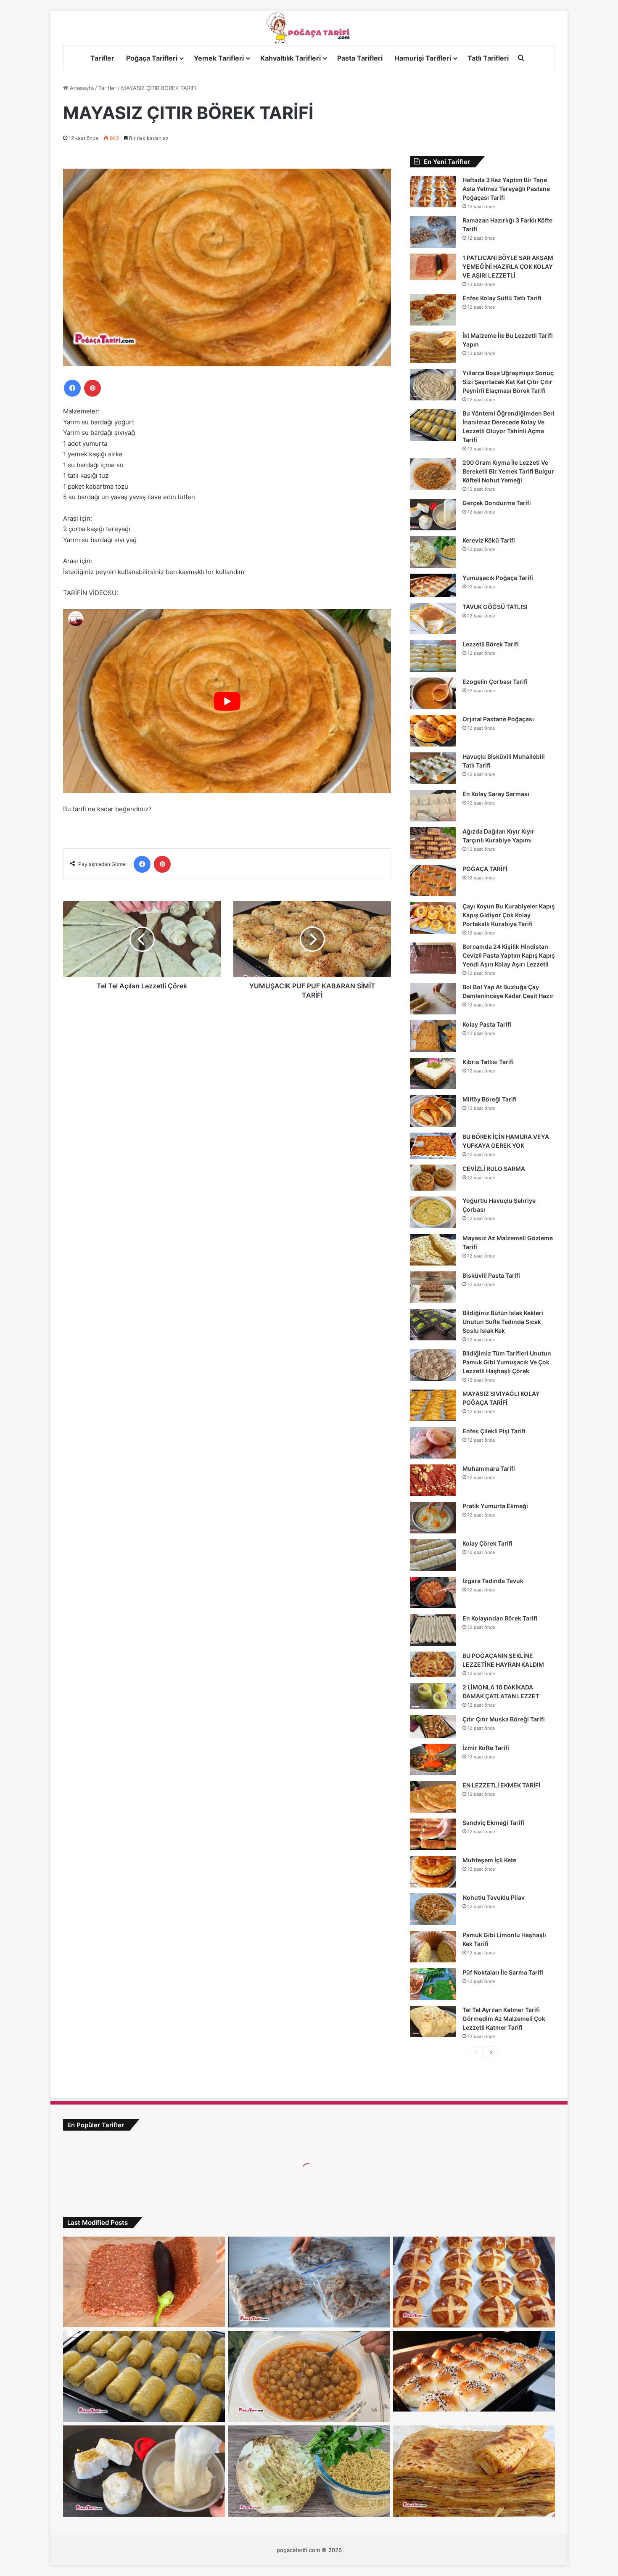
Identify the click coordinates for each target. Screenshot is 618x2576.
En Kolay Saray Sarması (496, 794)
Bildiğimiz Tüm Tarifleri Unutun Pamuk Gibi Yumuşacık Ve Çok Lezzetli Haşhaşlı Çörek (507, 1362)
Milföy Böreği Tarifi (490, 1099)
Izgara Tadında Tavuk (493, 1581)
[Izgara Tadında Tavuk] (433, 1592)
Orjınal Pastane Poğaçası (498, 719)
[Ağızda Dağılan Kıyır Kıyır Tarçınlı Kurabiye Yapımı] (433, 843)
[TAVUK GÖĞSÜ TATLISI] (433, 618)
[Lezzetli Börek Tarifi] (433, 656)
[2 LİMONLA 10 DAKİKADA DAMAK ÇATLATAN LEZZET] (433, 1696)
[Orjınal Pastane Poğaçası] (433, 731)
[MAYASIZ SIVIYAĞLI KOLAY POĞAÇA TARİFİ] (433, 1405)
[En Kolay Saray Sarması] (433, 806)
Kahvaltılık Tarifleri (291, 58)
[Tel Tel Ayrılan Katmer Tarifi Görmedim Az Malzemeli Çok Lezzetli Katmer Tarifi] (433, 2021)
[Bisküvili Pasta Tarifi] (433, 1287)
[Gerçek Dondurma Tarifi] (433, 515)
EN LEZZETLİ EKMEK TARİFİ (501, 1785)
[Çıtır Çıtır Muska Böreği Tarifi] (433, 1726)
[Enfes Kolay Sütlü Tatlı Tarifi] (433, 310)
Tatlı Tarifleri (488, 58)
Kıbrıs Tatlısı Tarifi (488, 1062)
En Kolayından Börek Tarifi (500, 1618)
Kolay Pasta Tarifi (487, 1024)
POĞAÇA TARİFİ (485, 869)
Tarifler (102, 58)
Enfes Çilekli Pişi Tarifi (494, 1431)
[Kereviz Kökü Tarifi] (433, 552)
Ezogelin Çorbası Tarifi (495, 682)
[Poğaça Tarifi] (309, 28)
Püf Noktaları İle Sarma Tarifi (503, 1972)
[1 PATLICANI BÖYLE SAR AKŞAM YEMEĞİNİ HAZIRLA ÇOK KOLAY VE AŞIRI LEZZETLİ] (433, 267)
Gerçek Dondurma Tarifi (497, 503)
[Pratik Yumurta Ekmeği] (433, 1518)
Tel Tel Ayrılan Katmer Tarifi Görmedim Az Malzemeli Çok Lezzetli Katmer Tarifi (504, 2019)
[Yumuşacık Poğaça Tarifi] (433, 585)
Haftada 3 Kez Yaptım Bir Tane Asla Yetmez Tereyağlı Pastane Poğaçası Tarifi (506, 189)
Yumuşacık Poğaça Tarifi (498, 578)
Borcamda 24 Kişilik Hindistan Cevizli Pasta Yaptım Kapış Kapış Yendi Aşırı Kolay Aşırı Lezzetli (509, 955)
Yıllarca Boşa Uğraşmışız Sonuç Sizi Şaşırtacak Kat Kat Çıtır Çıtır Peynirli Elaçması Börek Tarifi (508, 382)
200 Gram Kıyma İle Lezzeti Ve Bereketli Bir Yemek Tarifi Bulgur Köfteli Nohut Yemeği (508, 471)
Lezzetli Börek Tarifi (491, 644)
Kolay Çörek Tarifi (487, 1543)
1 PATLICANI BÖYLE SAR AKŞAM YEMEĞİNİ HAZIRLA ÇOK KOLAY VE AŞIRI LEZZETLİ (508, 266)
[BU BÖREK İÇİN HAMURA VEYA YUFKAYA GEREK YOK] (433, 1146)
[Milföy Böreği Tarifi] (433, 1111)
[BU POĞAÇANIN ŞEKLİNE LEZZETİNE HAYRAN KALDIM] (433, 1665)
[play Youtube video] (227, 701)
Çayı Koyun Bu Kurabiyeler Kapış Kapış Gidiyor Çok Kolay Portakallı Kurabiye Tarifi (509, 915)
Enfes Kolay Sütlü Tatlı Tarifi (502, 298)
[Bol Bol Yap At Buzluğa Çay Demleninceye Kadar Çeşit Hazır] (433, 999)
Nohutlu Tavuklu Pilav (494, 1897)
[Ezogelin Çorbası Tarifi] (433, 693)
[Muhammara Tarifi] (433, 1480)
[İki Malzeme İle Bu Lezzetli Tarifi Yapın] (433, 347)
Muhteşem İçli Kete (489, 1860)
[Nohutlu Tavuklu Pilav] (433, 1909)
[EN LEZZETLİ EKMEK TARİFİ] (433, 1797)
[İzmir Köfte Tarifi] (433, 1759)
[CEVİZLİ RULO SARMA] (433, 1178)
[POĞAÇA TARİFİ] (433, 880)
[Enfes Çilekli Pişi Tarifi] (433, 1443)
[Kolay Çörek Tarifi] (433, 1555)
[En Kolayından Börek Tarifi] (433, 1630)
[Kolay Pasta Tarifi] (433, 1036)
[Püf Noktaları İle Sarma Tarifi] (433, 1984)
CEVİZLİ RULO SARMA (494, 1169)
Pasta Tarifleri (360, 58)
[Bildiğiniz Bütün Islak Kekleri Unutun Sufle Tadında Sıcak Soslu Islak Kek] (433, 1325)
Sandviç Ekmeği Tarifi (493, 1823)
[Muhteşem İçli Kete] (433, 1872)
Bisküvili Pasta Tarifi (491, 1275)
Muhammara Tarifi (489, 1468)
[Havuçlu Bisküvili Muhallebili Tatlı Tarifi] (433, 768)
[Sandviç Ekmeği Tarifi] (433, 1834)
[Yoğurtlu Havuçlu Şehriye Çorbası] (433, 1212)
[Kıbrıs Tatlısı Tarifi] (433, 1074)
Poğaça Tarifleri (152, 58)
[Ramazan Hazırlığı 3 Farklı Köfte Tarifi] (433, 232)
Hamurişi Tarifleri (423, 58)
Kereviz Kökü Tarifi (489, 540)
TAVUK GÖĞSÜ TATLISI (495, 607)
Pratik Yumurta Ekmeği (495, 1506)
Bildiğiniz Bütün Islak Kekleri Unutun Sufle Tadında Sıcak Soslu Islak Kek (503, 1322)
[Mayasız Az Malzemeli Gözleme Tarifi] (433, 1250)
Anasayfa (81, 88)
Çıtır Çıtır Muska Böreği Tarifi (504, 1719)
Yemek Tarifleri (219, 58)
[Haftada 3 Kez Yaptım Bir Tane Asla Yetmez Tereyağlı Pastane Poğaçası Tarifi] (433, 192)
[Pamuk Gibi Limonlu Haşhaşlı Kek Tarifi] (433, 1947)
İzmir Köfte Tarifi (486, 1748)
